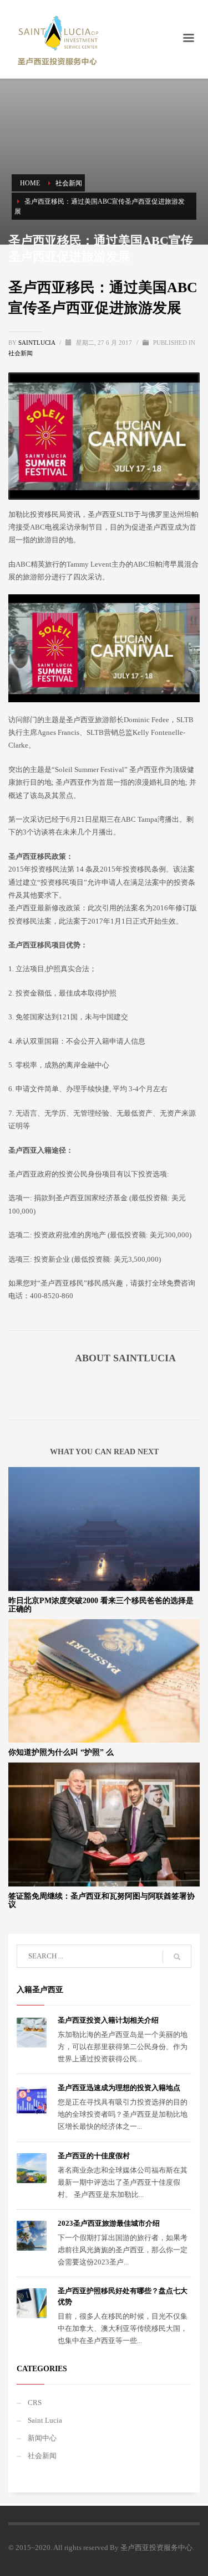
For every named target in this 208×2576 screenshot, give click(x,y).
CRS (35, 2403)
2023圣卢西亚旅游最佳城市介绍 (109, 2223)
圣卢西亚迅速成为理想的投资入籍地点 (119, 2088)
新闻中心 (42, 2438)
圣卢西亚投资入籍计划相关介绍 (108, 2020)
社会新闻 (21, 353)
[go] (177, 1957)
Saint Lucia (45, 2420)
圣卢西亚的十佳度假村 (94, 2156)
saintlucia (37, 343)
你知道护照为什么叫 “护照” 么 (61, 1752)
